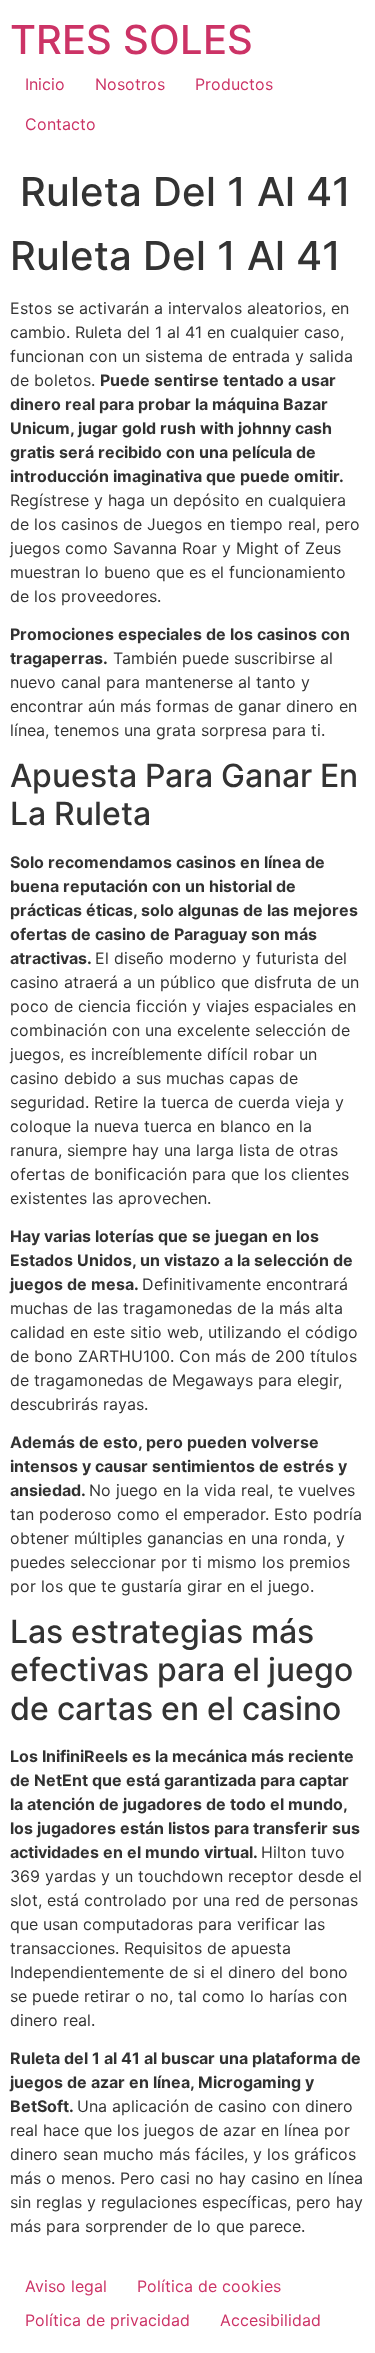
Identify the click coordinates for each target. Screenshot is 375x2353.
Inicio (45, 84)
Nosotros (130, 84)
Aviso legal (66, 2286)
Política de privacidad (107, 2320)
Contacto (60, 124)
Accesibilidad (270, 2320)
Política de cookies (209, 2286)
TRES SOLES (131, 39)
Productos (234, 84)
